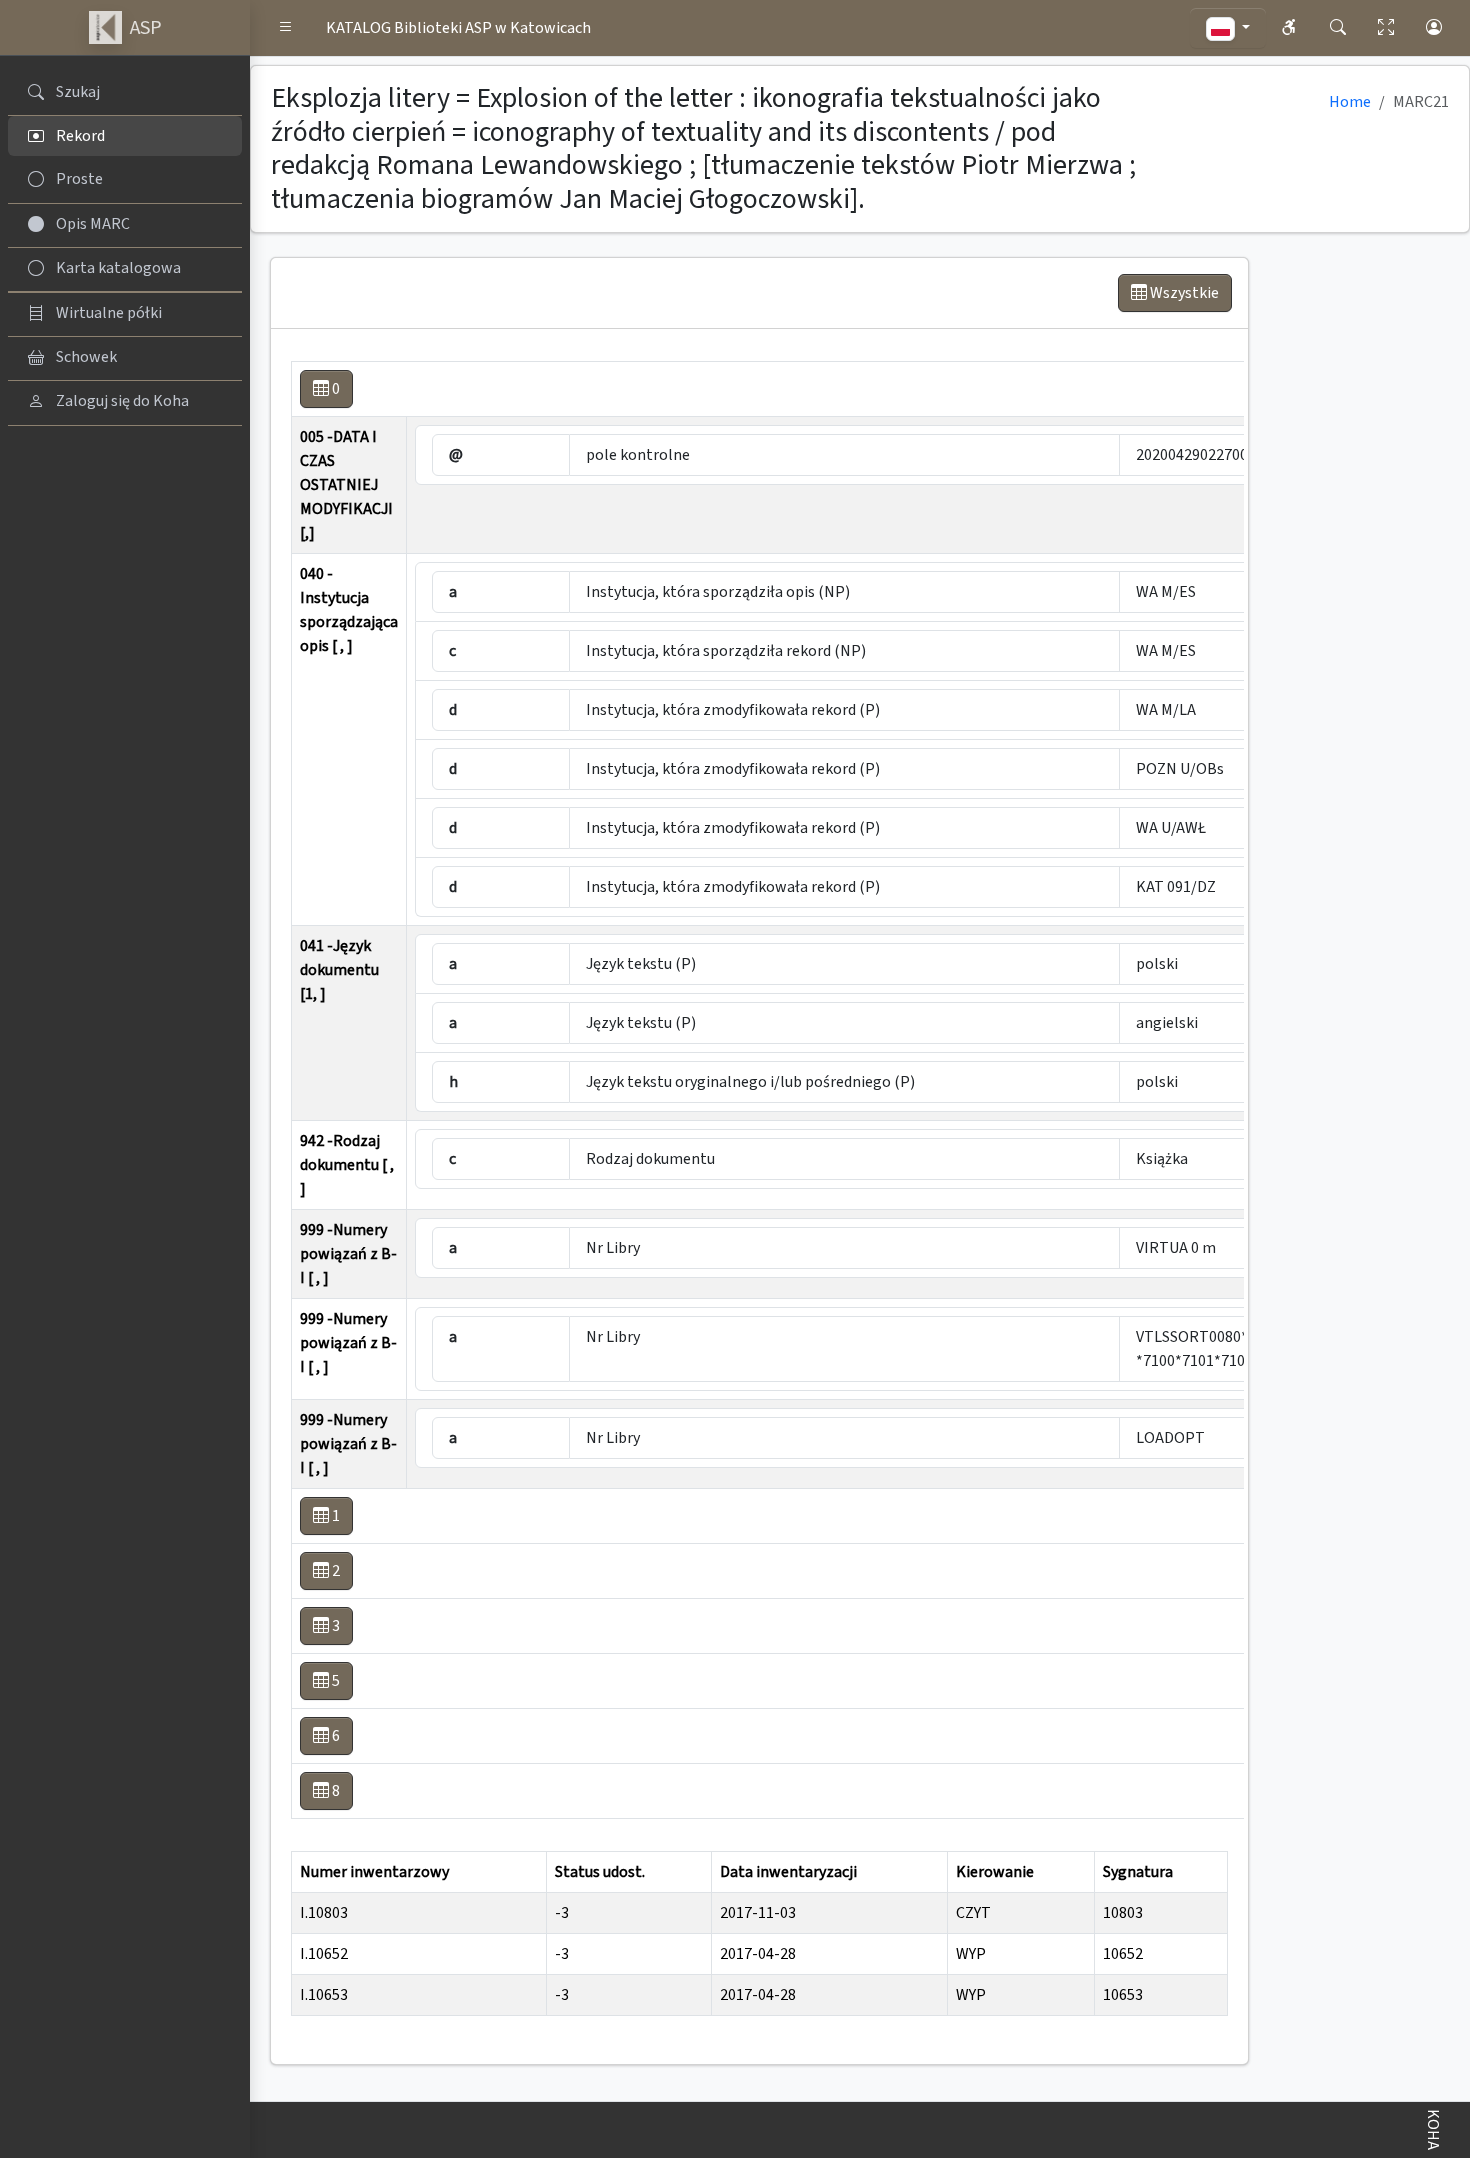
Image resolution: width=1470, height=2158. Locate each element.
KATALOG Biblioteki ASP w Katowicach (458, 28)
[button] (286, 28)
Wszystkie (1183, 293)
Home (1350, 102)
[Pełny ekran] (1386, 28)
